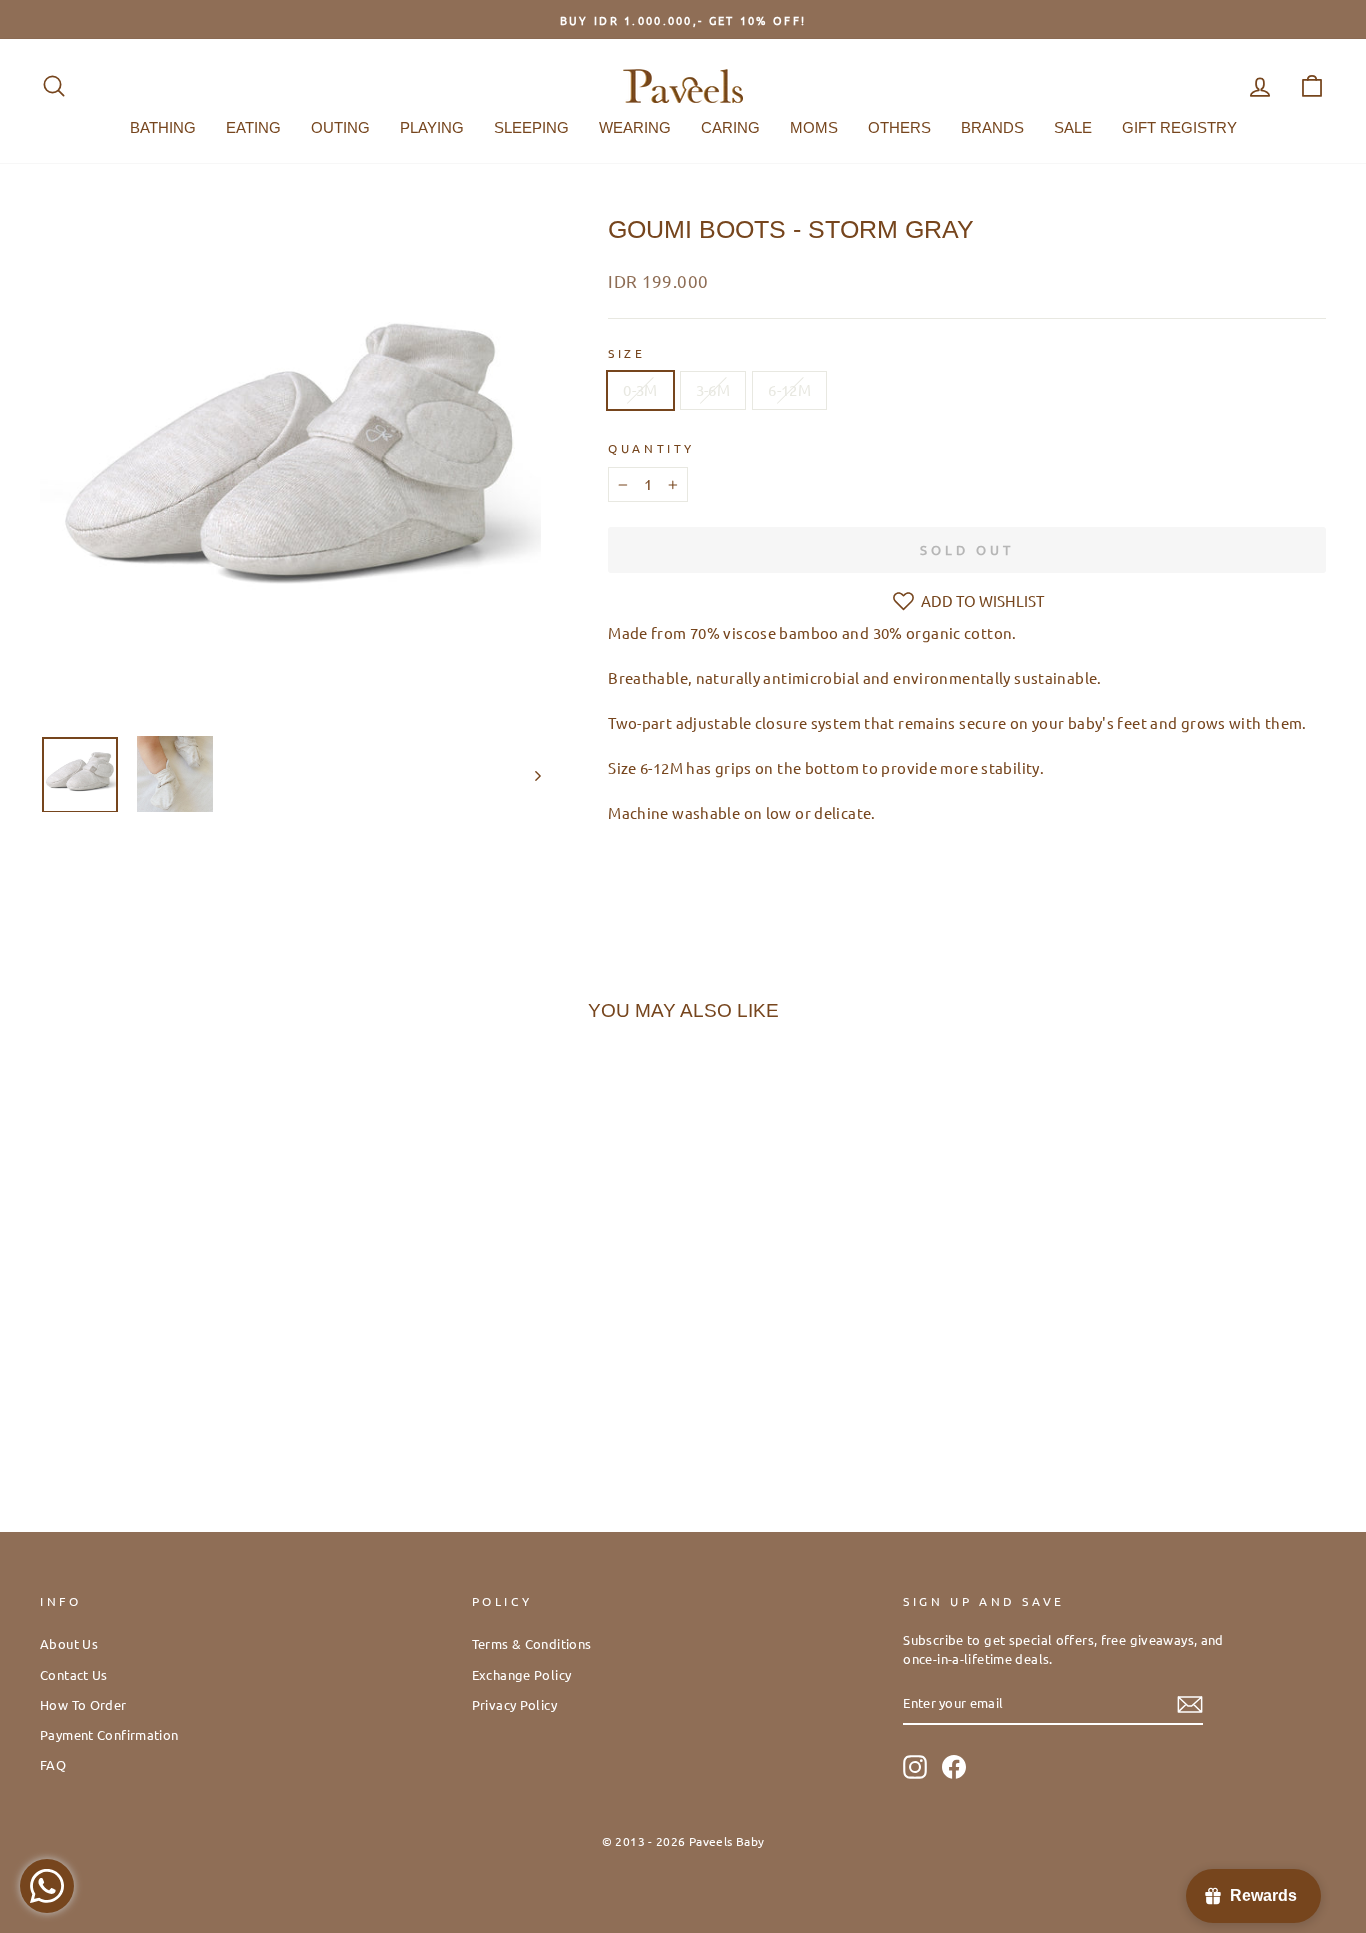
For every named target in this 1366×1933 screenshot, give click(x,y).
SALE (1073, 127)
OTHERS (899, 127)
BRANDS (992, 127)
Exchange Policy (522, 1674)
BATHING (163, 127)
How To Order (83, 1704)
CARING (730, 127)
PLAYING (432, 127)
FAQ (53, 1764)
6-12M (789, 389)
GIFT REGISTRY (1179, 127)
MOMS (814, 127)
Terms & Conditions (532, 1643)
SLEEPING (531, 127)
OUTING (340, 127)
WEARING (635, 127)
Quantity (651, 448)
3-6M (713, 389)
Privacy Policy (514, 1704)
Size (626, 353)
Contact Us (74, 1674)
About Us (69, 1643)
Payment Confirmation (109, 1734)
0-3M (640, 389)
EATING (253, 127)
